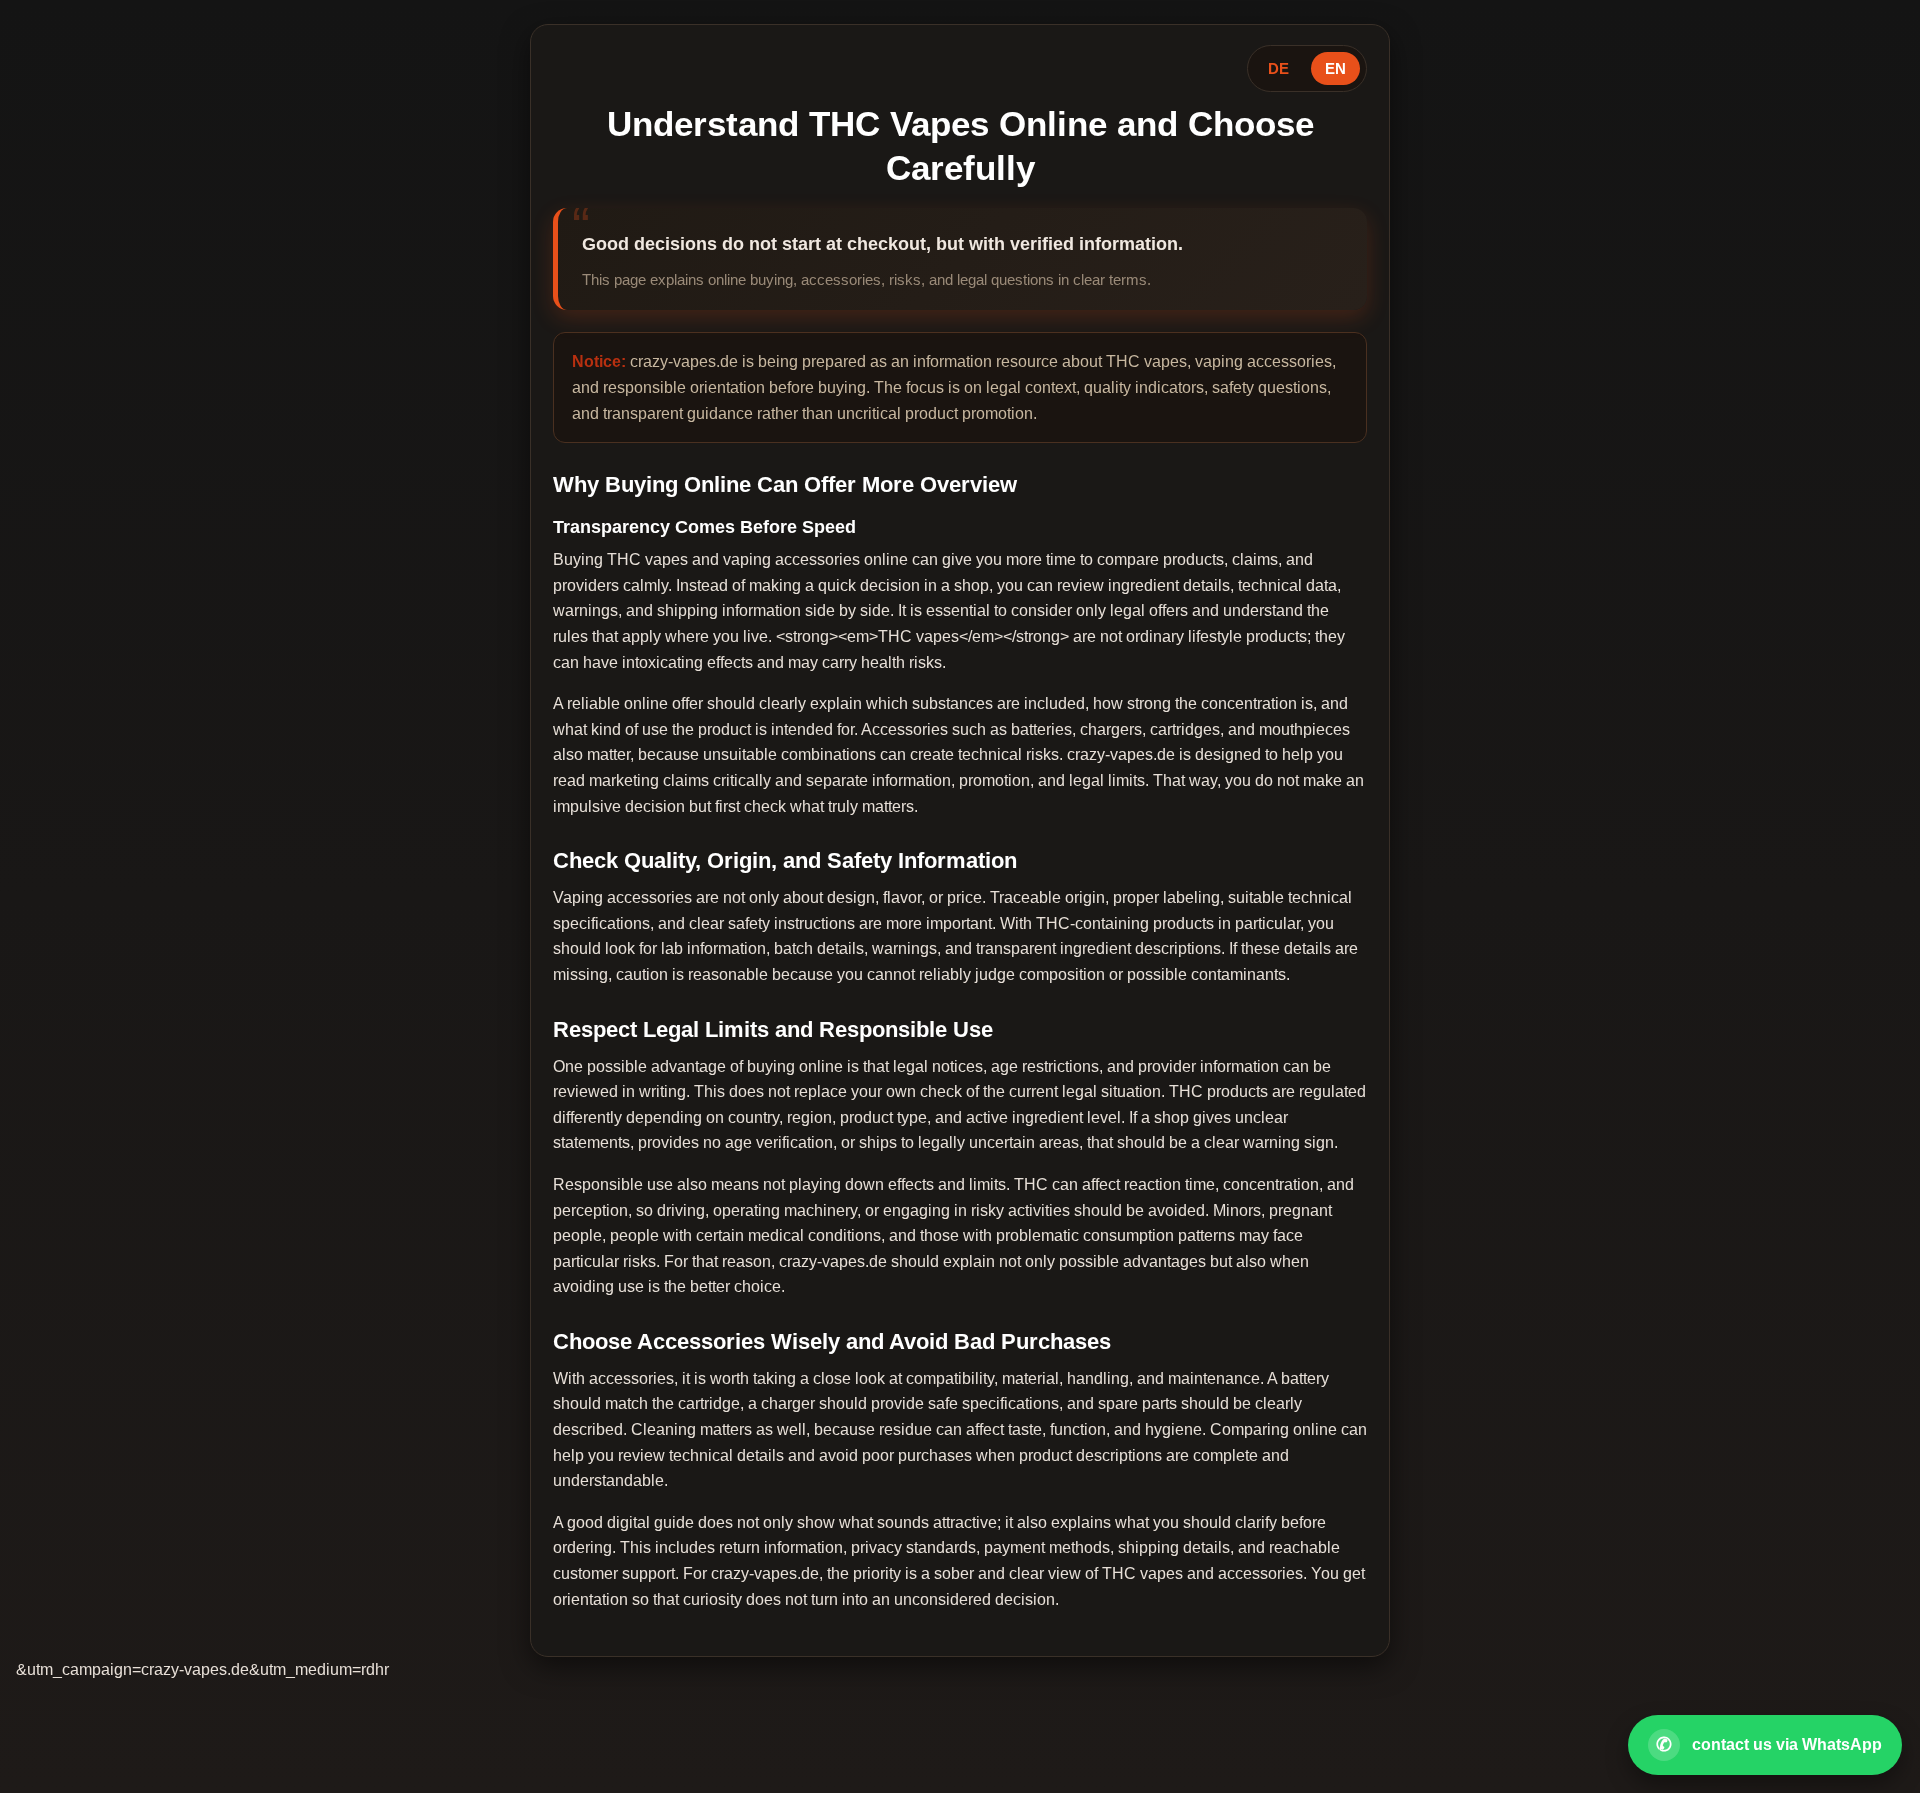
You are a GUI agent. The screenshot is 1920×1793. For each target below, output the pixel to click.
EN (1335, 68)
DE (1278, 68)
